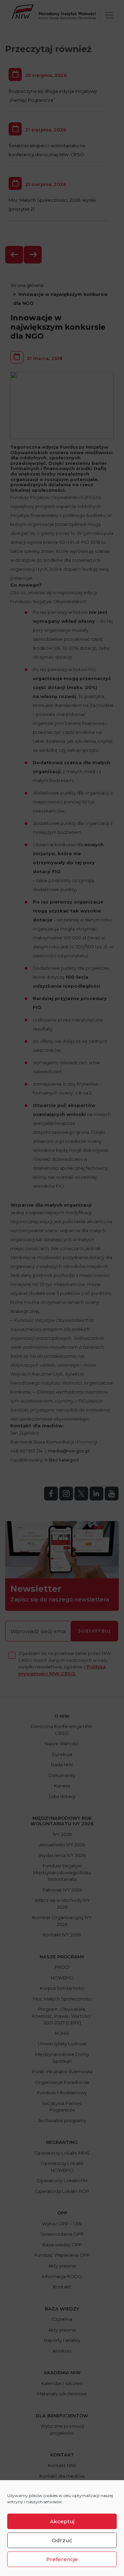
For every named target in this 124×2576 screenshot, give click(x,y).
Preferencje (62, 2559)
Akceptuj (62, 2521)
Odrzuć (62, 2540)
